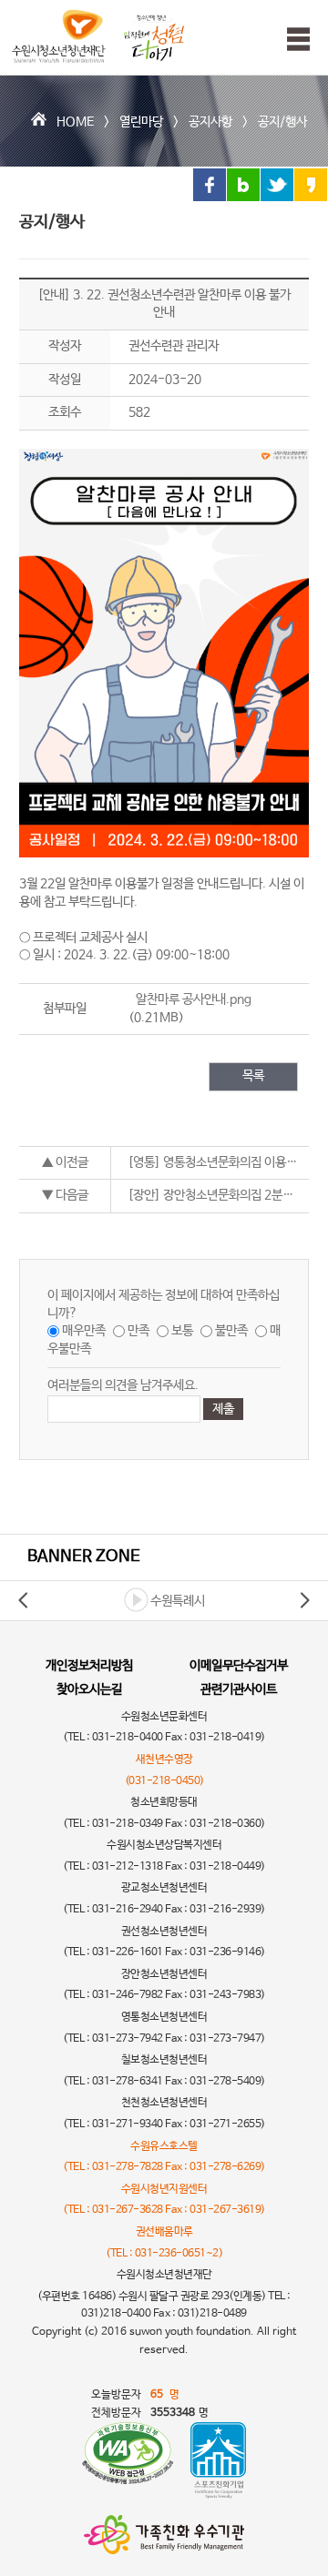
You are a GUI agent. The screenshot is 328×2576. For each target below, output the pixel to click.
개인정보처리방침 (89, 1666)
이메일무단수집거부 (239, 1666)
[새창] (128, 2460)
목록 (253, 1076)
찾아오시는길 (89, 1689)
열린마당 (141, 122)
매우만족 (84, 1331)
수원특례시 (178, 1601)
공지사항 (210, 122)
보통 (182, 1331)
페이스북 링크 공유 (210, 185)
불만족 (231, 1331)
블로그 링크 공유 (243, 185)
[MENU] (294, 39)
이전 (24, 1600)
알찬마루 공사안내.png (194, 999)
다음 (304, 1600)
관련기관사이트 (239, 1689)
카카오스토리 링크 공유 (311, 185)
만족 (138, 1331)
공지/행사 (282, 122)
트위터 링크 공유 (277, 185)
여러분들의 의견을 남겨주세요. (123, 1385)
